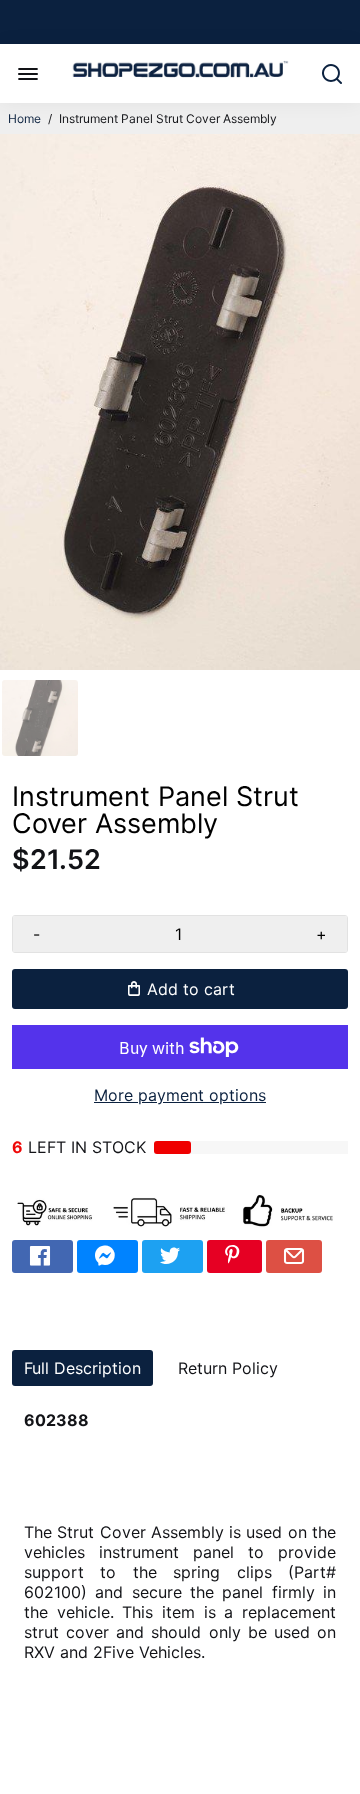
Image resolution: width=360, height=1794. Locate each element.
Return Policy (228, 1368)
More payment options (180, 1095)
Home (24, 118)
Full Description (82, 1368)
